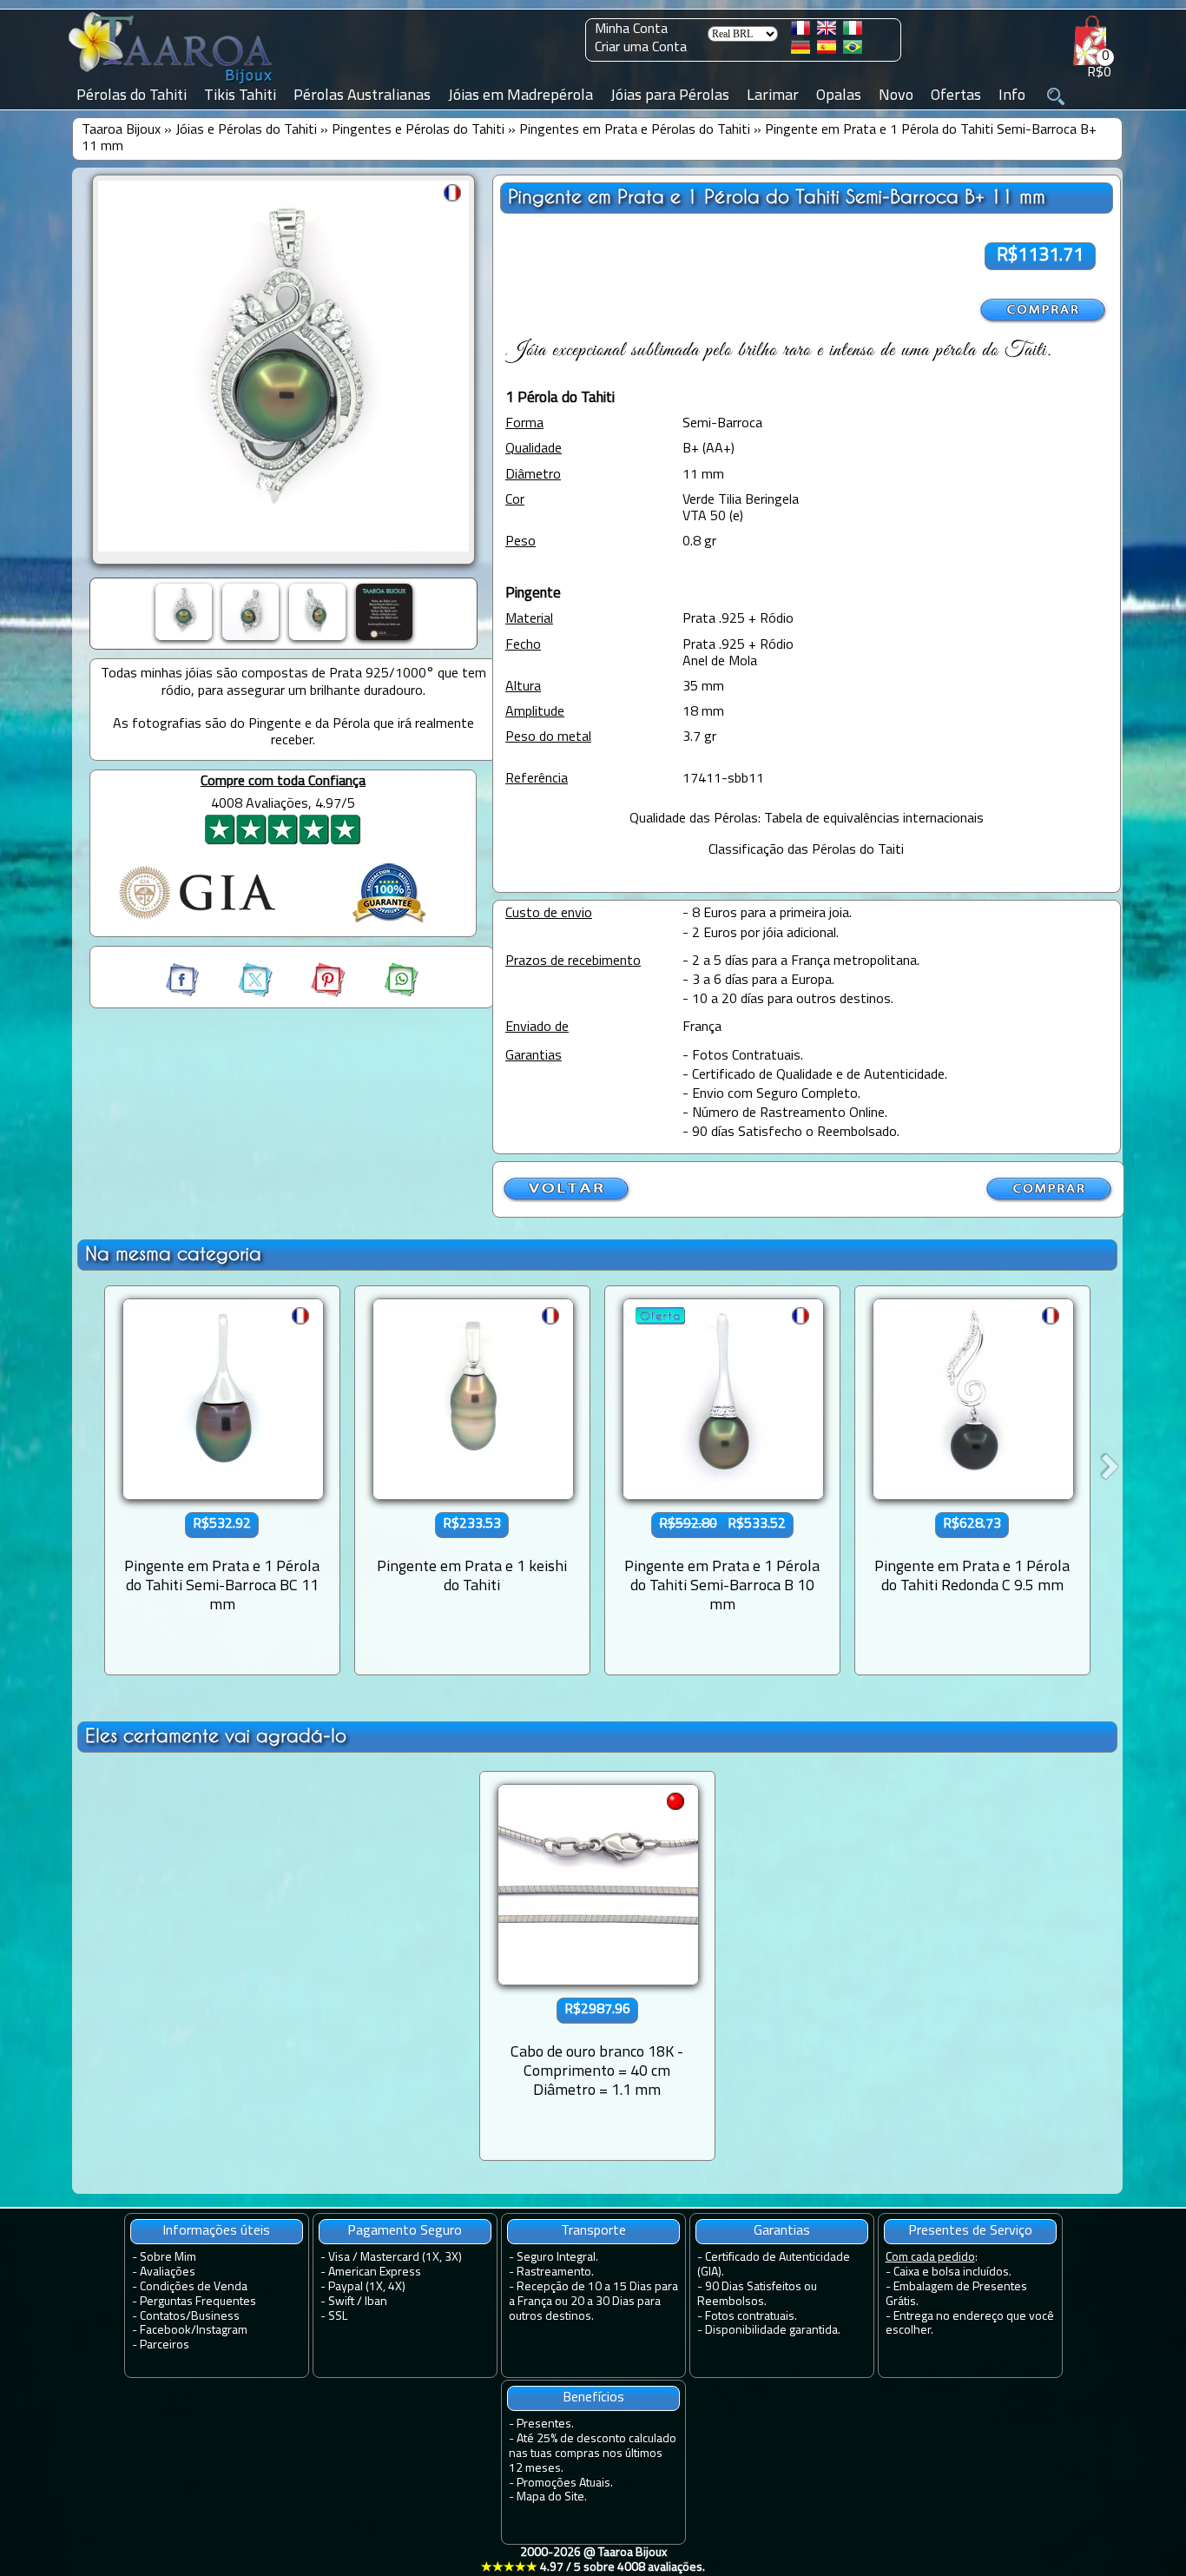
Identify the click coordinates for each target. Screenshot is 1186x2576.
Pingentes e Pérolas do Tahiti (418, 130)
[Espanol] (827, 50)
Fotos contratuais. (751, 2317)
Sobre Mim (168, 2258)
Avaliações (168, 2272)
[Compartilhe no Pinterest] (313, 994)
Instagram (222, 2331)
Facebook (165, 2331)
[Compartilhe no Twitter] (240, 994)
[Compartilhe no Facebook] (184, 994)
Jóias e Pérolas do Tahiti (246, 130)
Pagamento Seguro (405, 2231)
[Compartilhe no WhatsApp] (384, 994)
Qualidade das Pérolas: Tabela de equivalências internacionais (807, 819)
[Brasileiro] (853, 50)
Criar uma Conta (641, 48)
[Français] (801, 31)
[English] (827, 31)
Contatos (163, 2317)
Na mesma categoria (173, 1254)
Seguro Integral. (557, 2258)
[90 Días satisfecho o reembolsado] (389, 925)
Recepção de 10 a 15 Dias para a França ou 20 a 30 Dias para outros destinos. (593, 2302)
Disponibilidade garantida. (773, 2331)
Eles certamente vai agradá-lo (216, 1736)
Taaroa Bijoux (121, 130)
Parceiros (165, 2345)
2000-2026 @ (593, 2560)
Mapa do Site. (552, 2497)
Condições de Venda (194, 2287)
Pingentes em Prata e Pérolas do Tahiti (635, 130)
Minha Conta (631, 30)
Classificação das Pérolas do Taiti (806, 850)
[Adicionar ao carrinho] (1044, 310)
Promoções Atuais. (565, 2484)
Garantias (782, 2231)
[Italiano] (853, 31)
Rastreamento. (555, 2272)
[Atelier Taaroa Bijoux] (172, 84)
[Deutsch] (801, 50)
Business (215, 2317)
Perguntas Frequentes (198, 2302)
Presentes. (545, 2424)
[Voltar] (567, 1199)
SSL (338, 2317)
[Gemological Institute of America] (197, 921)
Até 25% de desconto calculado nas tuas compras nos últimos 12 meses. (593, 2454)
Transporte (593, 2231)
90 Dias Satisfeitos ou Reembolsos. (757, 2295)
